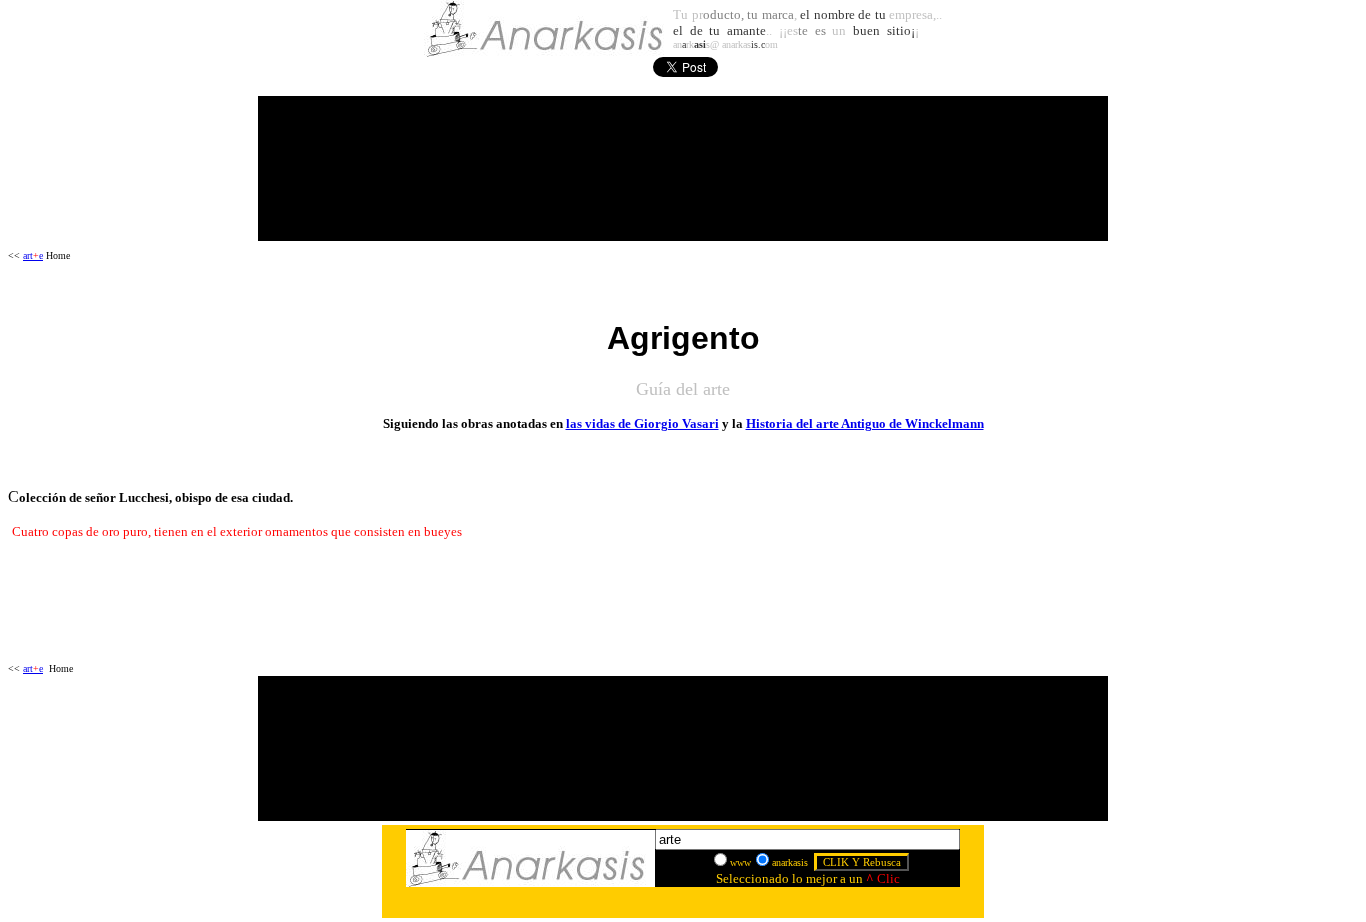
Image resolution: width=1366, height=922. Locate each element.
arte (33, 255)
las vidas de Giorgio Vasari (642, 423)
